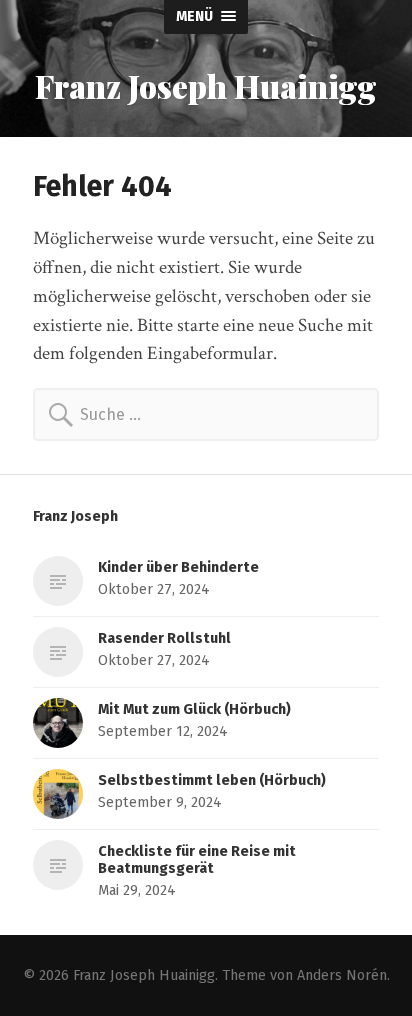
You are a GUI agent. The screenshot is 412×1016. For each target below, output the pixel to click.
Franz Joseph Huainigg (206, 85)
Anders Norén (342, 975)
